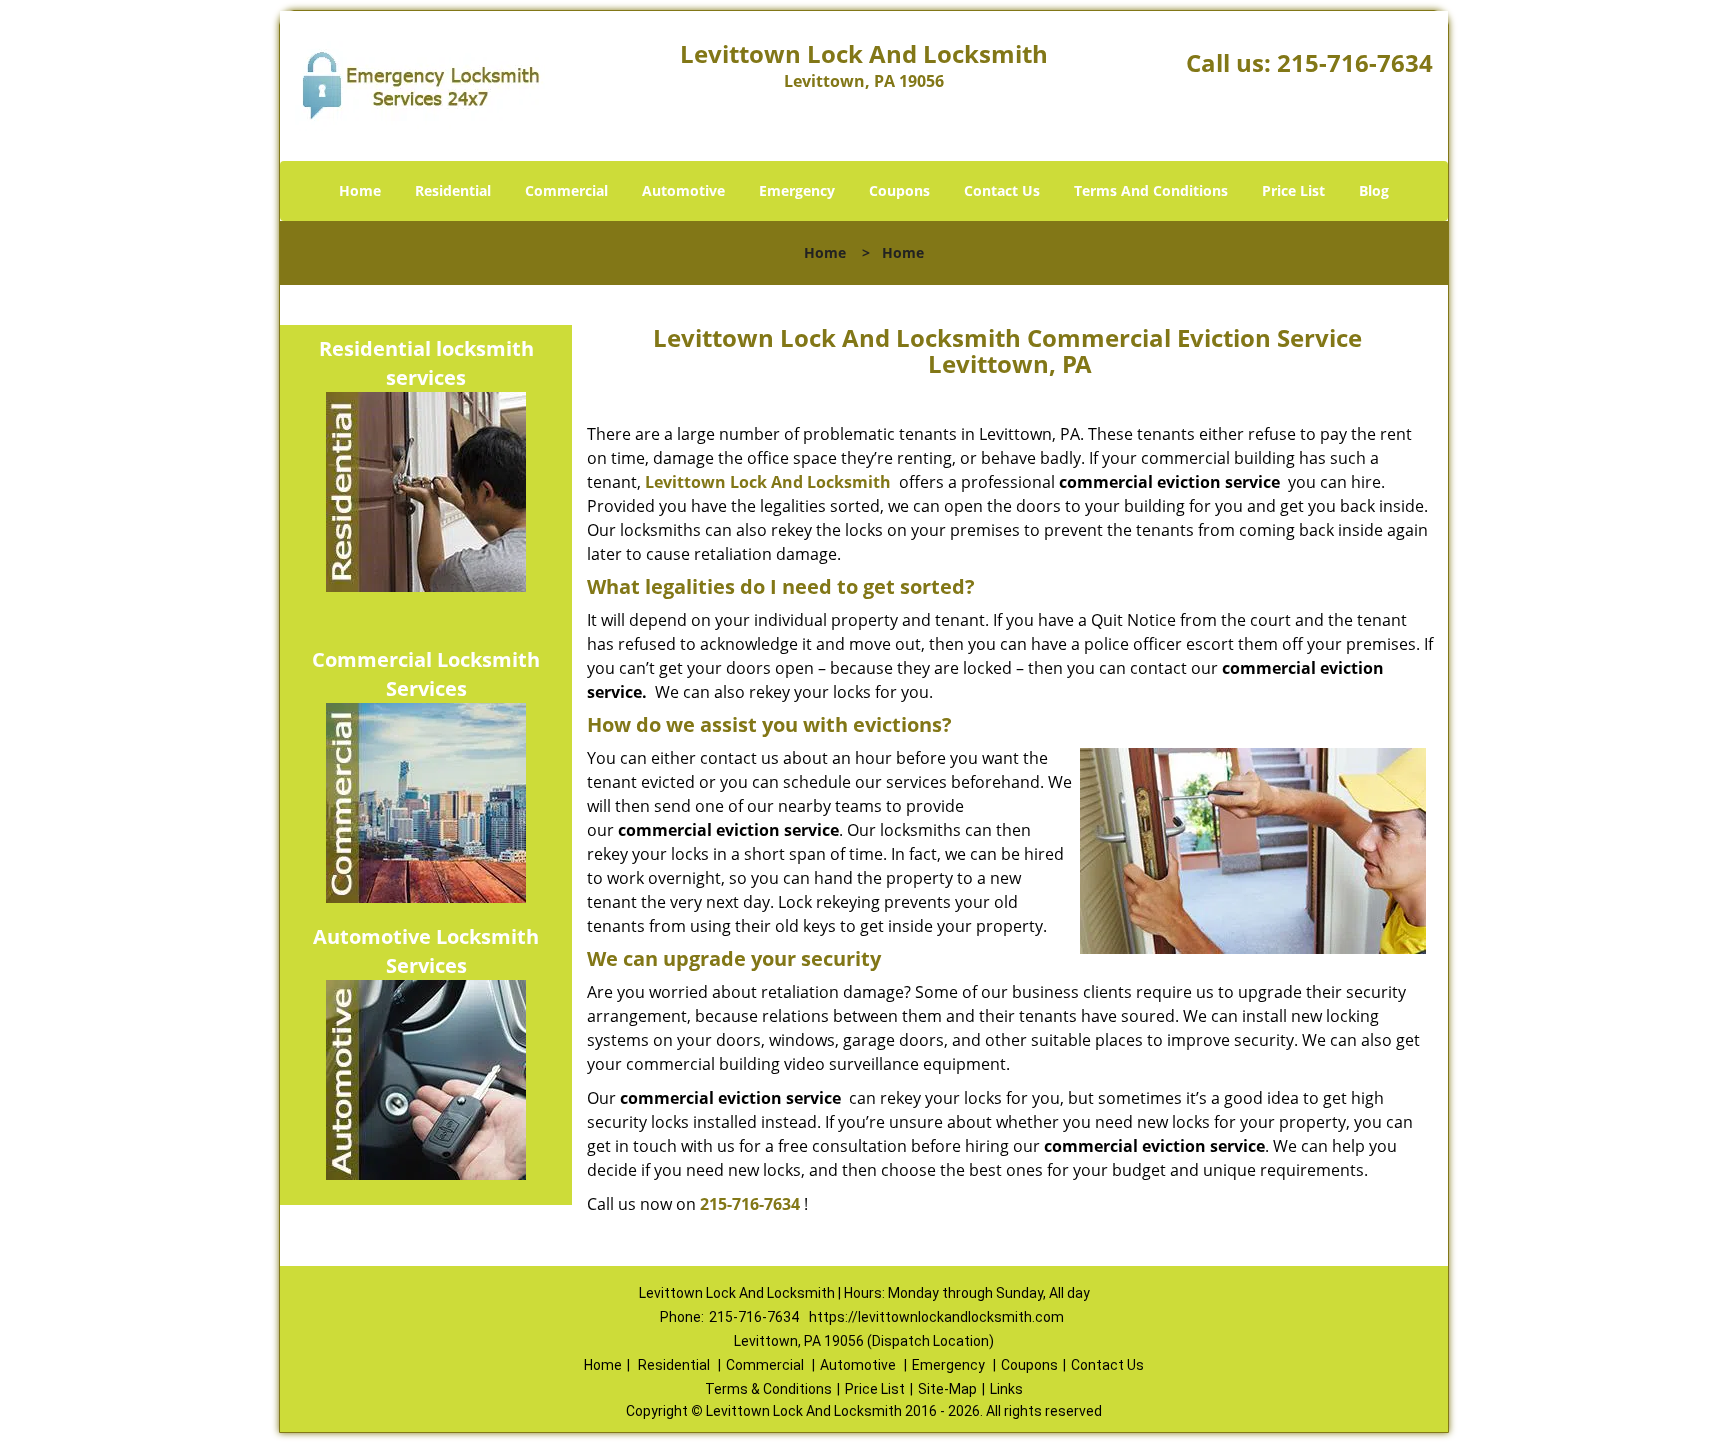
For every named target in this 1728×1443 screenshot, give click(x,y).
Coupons (899, 190)
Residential (453, 190)
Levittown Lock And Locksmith (768, 482)
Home (360, 190)
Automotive (683, 190)
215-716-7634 (1355, 62)
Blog (1374, 190)
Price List (1293, 190)
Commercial (566, 190)
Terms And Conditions (1151, 190)
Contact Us (1002, 190)
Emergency (797, 190)
